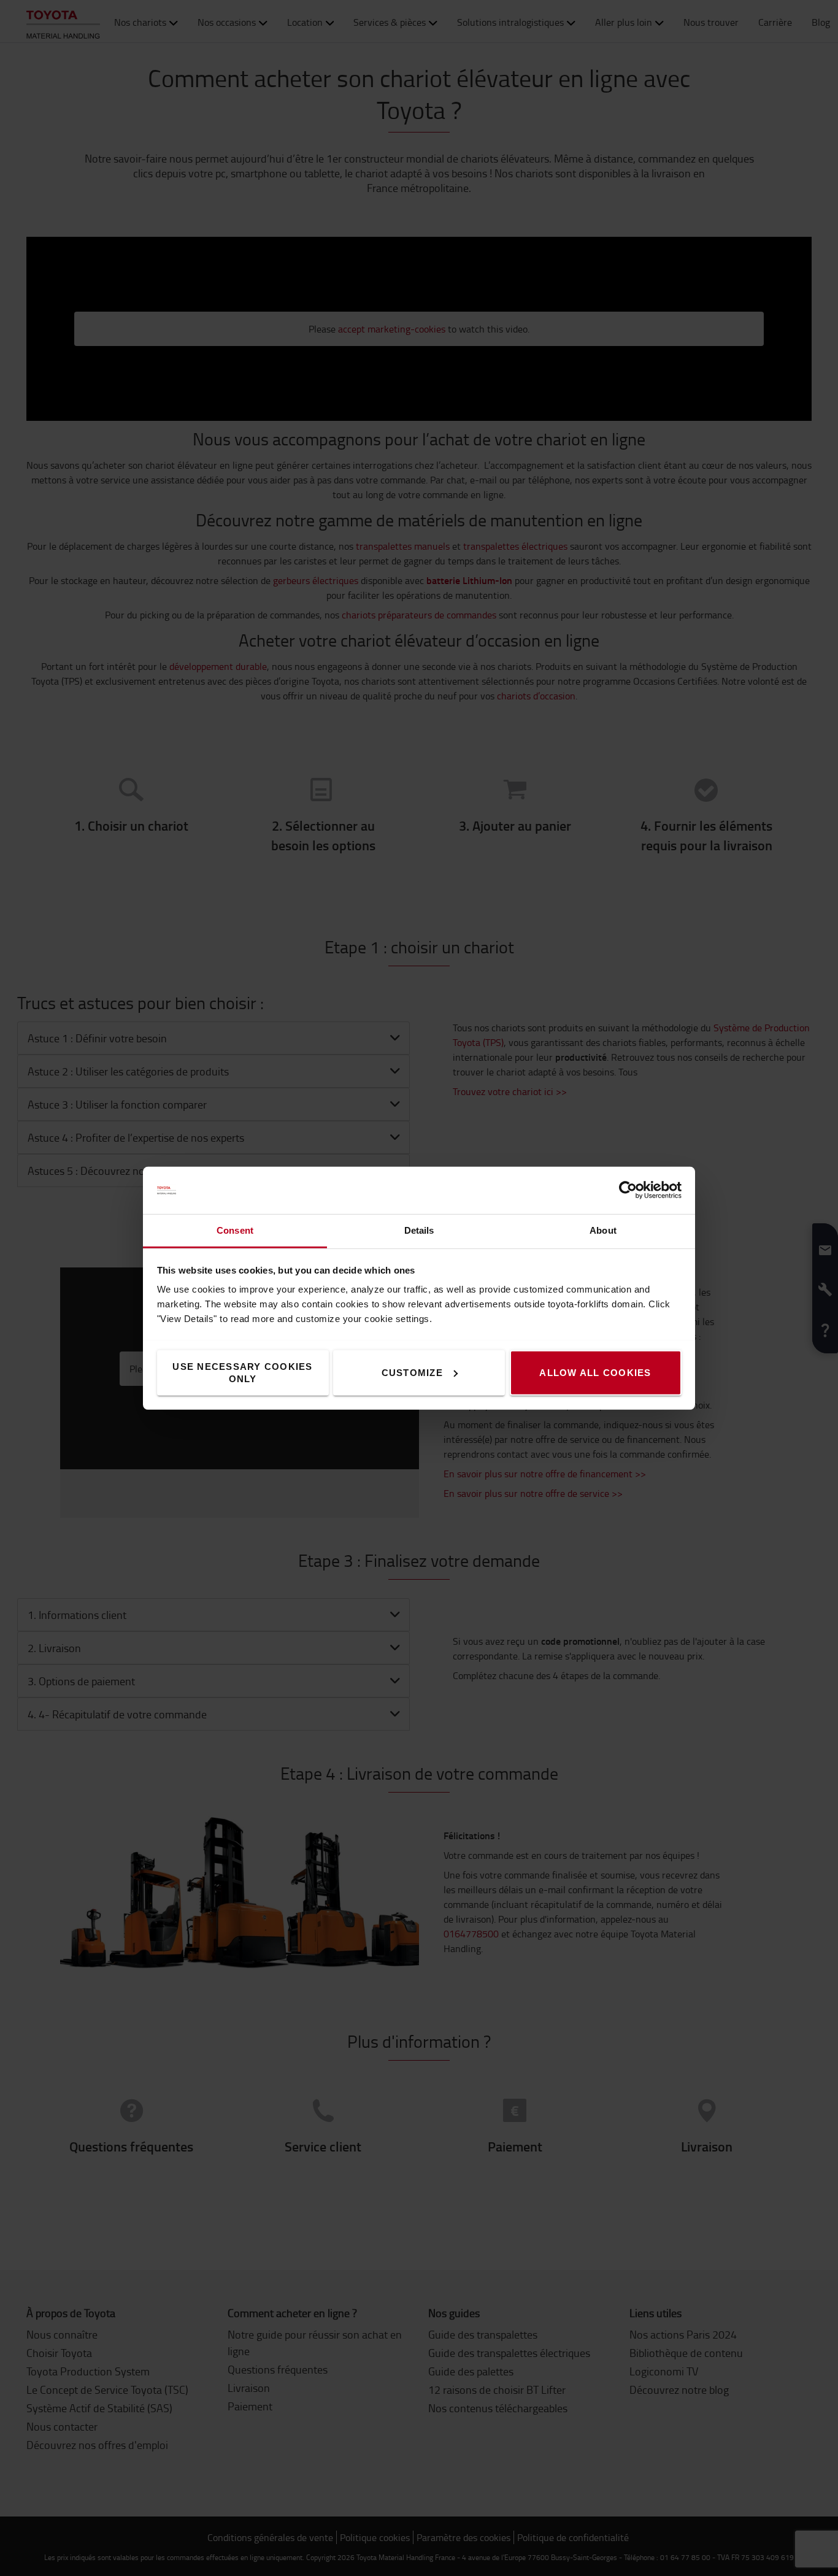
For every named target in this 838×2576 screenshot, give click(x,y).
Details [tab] (419, 1230)
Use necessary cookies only (242, 1372)
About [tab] (603, 1230)
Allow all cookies (595, 1372)
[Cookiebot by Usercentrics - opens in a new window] (628, 1190)
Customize (412, 1372)
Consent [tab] (235, 1230)
